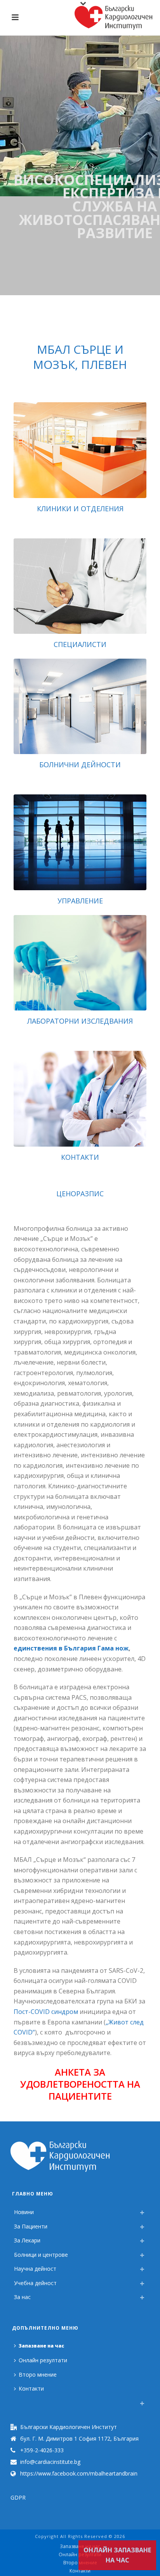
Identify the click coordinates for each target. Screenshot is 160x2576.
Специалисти (80, 644)
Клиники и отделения (80, 509)
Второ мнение (38, 2374)
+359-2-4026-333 (42, 2450)
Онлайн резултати (43, 2360)
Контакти (80, 1157)
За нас (22, 2297)
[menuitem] (16, 2401)
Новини (24, 2212)
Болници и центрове (41, 2255)
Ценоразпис (80, 1194)
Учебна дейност (35, 2283)
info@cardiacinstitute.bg (50, 2462)
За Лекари (27, 2240)
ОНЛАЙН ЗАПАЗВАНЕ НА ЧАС (117, 2555)
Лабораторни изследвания (80, 1021)
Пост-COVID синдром (46, 2012)
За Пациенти (31, 2226)
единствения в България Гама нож (71, 1648)
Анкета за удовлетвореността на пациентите (80, 2084)
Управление (80, 901)
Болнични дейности (80, 765)
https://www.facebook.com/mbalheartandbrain (79, 2474)
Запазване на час (41, 2346)
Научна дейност (35, 2269)
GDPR (18, 2497)
